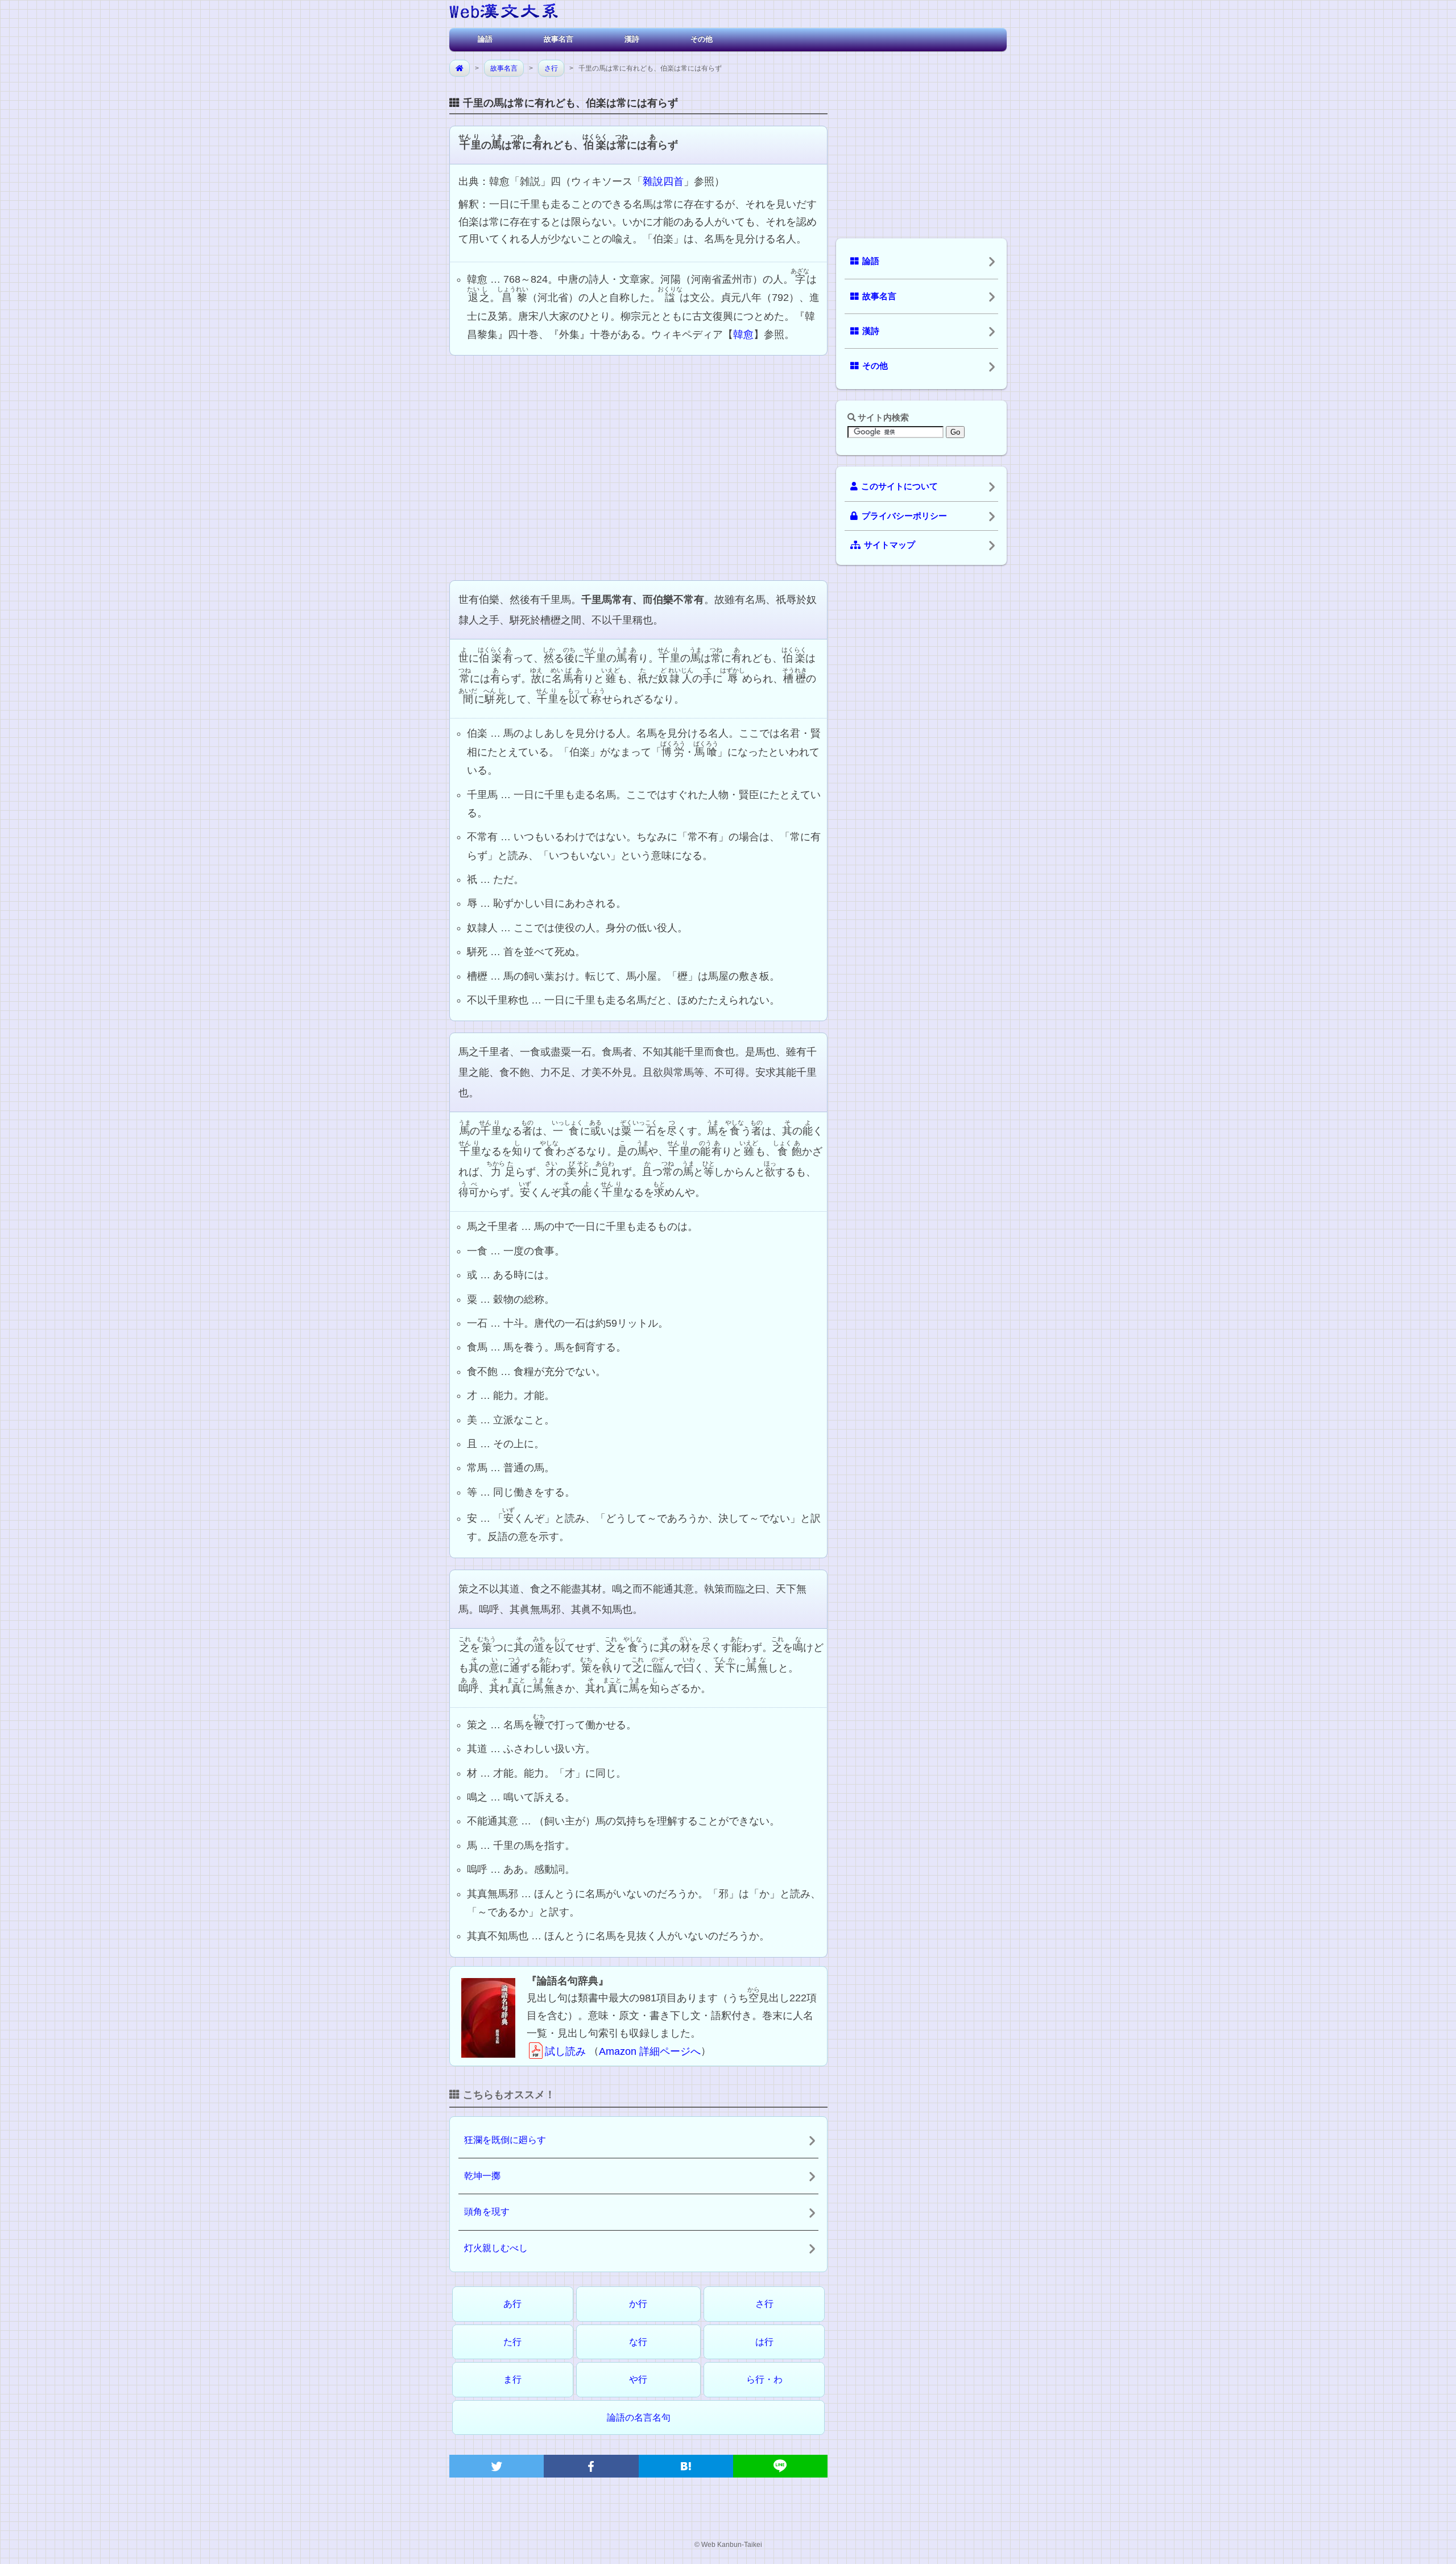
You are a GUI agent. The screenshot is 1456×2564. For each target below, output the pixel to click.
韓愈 (743, 335)
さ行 (551, 68)
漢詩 (632, 39)
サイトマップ (890, 545)
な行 (638, 2342)
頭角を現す (487, 2212)
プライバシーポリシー (904, 516)
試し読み (565, 2051)
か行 (638, 2304)
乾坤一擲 (482, 2176)
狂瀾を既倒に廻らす (505, 2140)
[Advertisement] (638, 466)
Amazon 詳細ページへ (650, 2051)
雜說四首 (663, 181)
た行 (512, 2342)
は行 (764, 2342)
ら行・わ (764, 2379)
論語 (485, 39)
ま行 (512, 2379)
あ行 (512, 2304)
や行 (638, 2379)
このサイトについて (899, 486)
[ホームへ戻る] (504, 13)
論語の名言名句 (639, 2418)
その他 (702, 39)
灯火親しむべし (496, 2248)
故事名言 (559, 39)
